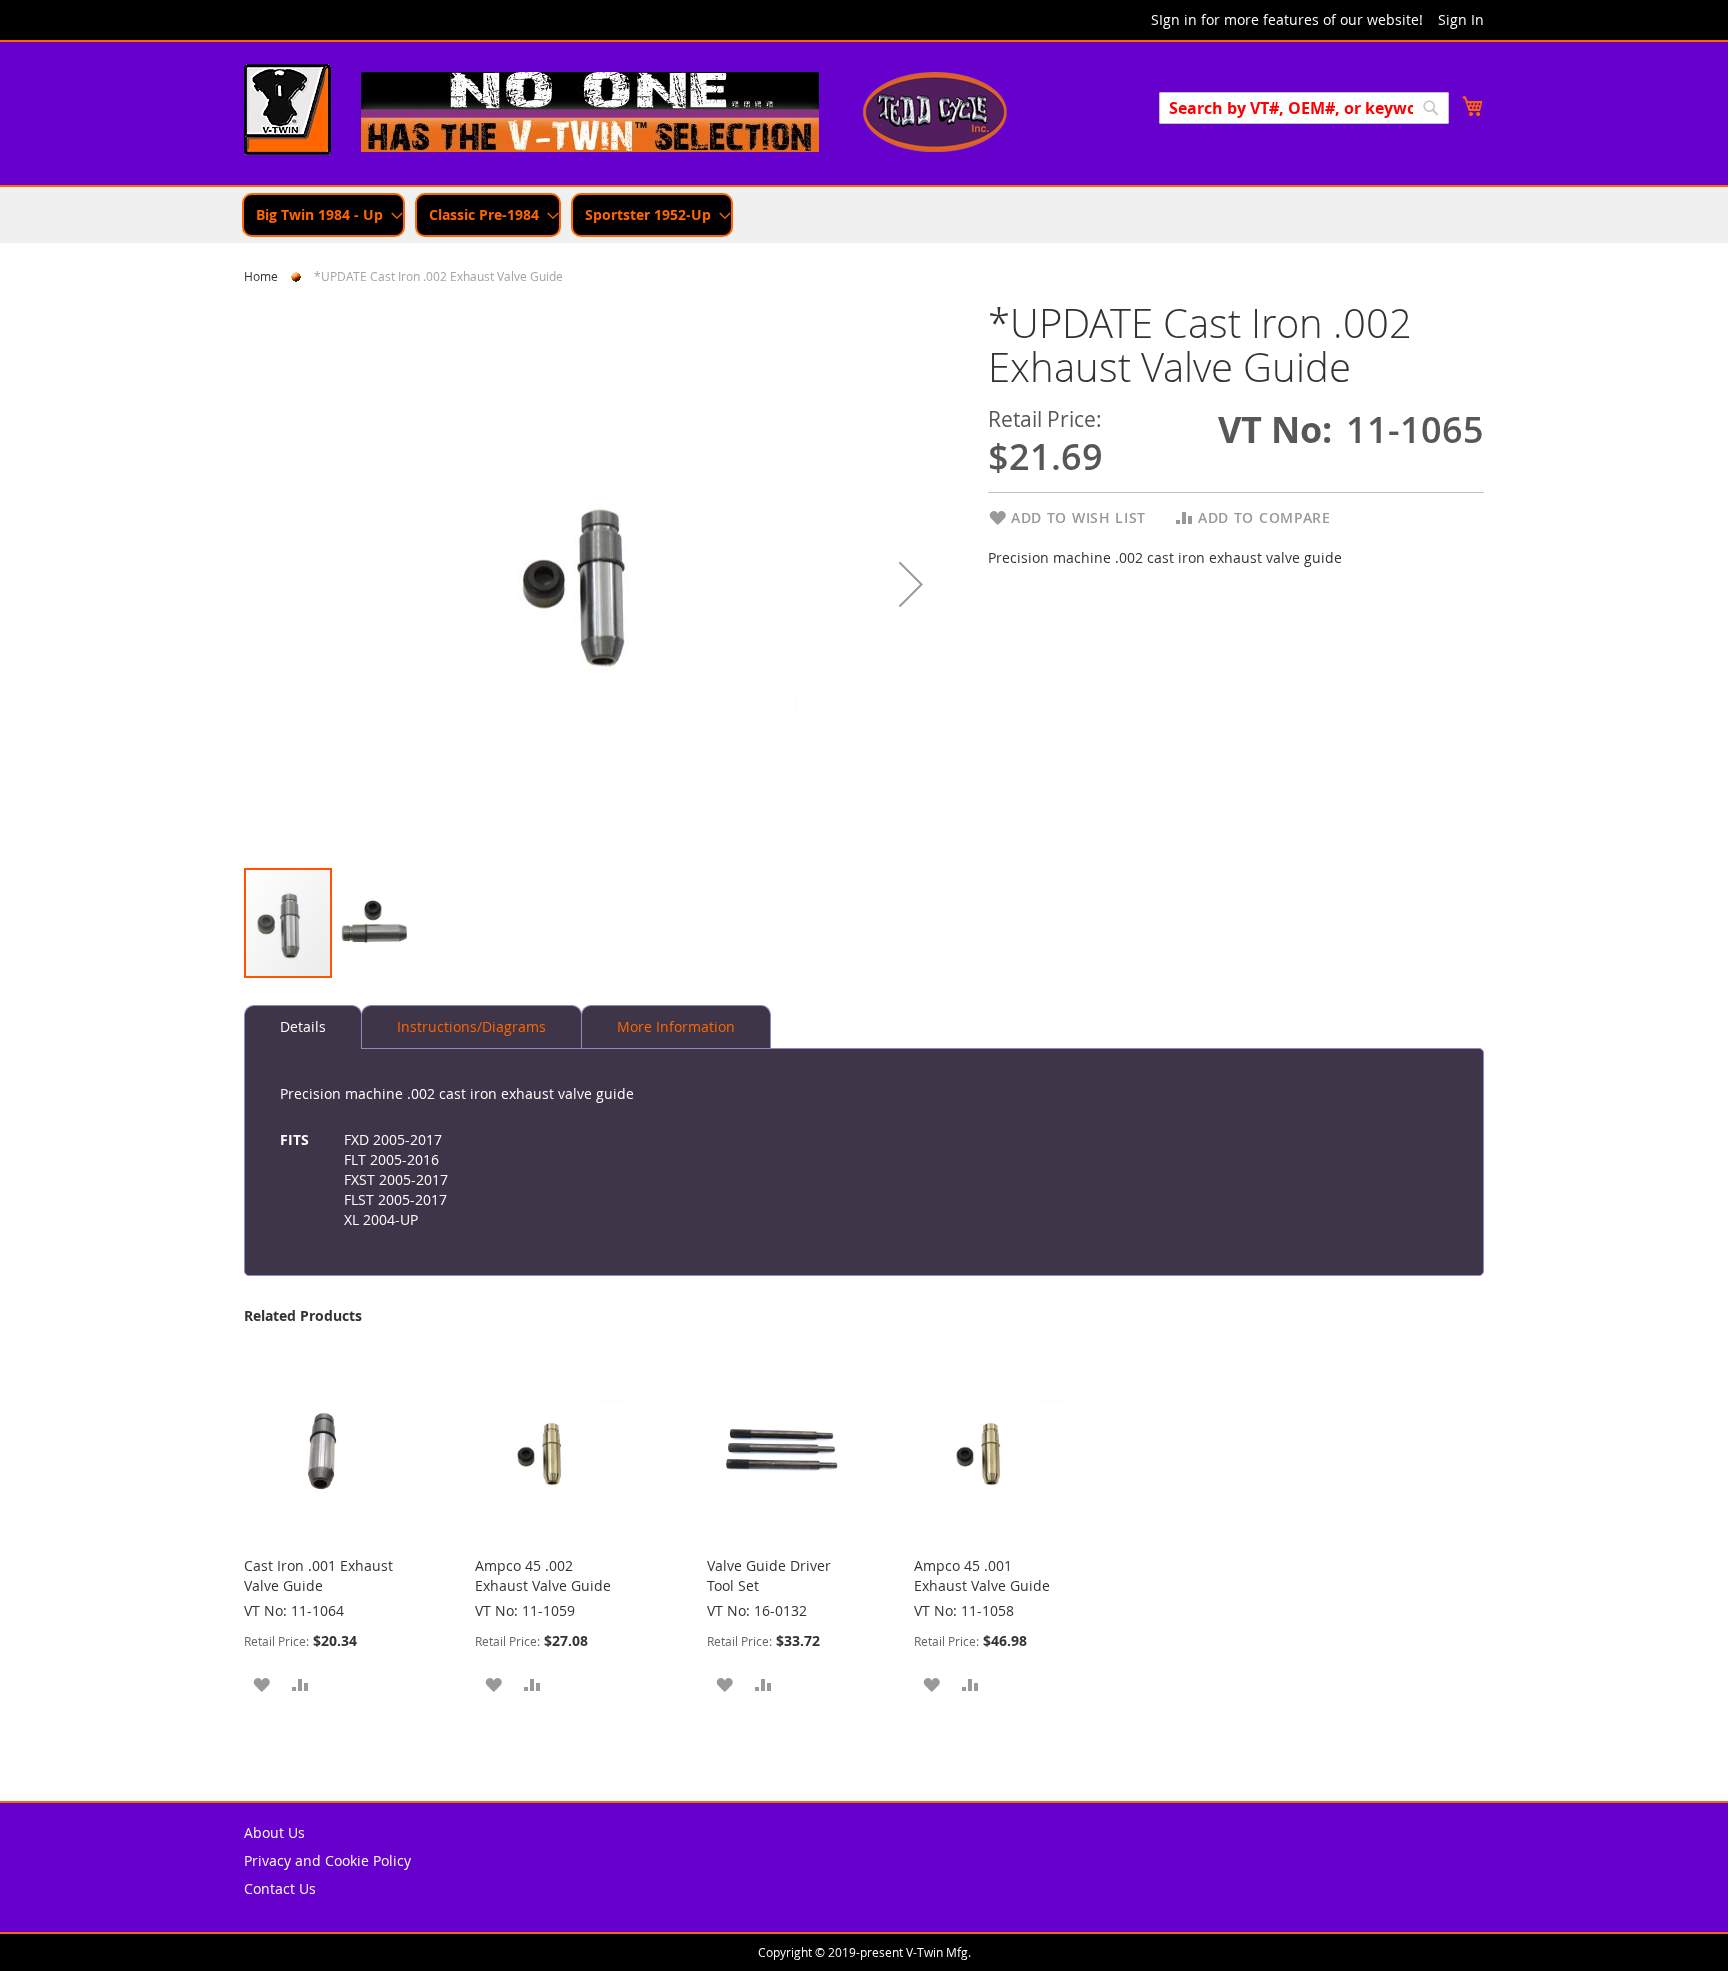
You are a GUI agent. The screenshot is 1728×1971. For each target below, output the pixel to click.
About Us (274, 1832)
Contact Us (280, 1888)
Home (261, 276)
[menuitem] (323, 215)
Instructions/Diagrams (471, 1026)
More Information (676, 1026)
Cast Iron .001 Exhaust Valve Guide (318, 1575)
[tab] (303, 1027)
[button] (911, 583)
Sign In (1461, 19)
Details (303, 1026)
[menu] (864, 215)
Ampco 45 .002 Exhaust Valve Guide (543, 1575)
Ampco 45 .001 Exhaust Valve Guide (982, 1575)
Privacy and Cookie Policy (327, 1860)
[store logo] (287, 112)
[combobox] (1304, 108)
